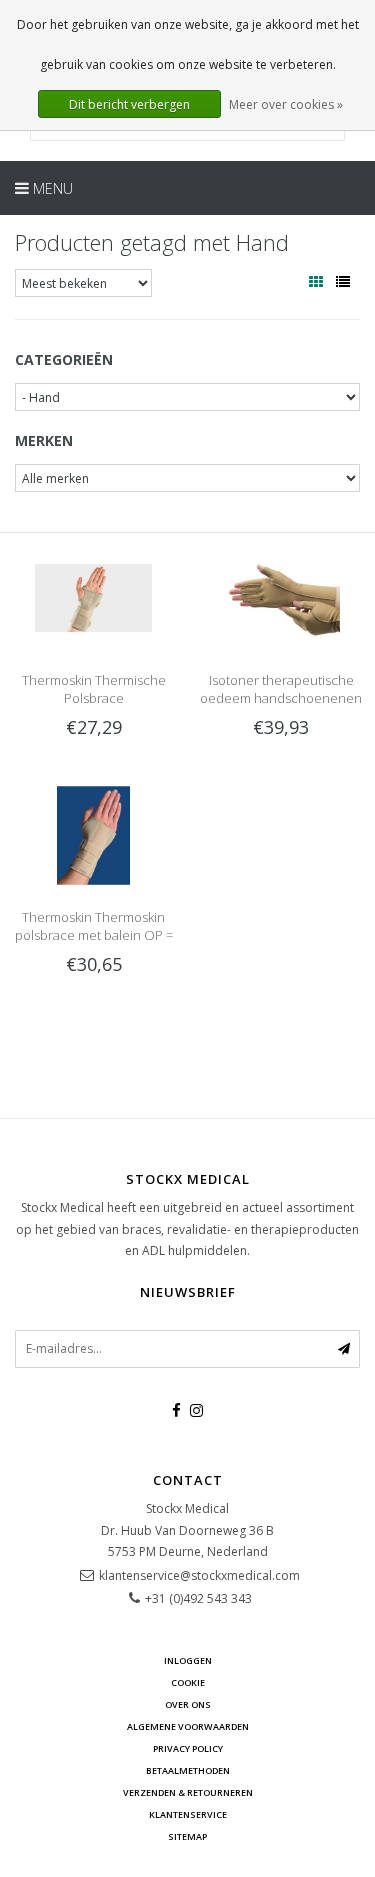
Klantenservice (188, 1814)
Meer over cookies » (286, 104)
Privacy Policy (188, 1748)
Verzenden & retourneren (188, 1792)
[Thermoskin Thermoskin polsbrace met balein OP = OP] (93, 834)
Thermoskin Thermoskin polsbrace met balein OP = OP (94, 935)
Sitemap (187, 1836)
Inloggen (188, 1660)
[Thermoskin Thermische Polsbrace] (93, 596)
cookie (188, 1682)
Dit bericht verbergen (129, 104)
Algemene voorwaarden (188, 1726)
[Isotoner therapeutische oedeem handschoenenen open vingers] (281, 596)
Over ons (188, 1704)
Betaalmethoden (188, 1770)
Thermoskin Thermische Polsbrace (94, 689)
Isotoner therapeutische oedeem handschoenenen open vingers (281, 698)
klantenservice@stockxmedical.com (199, 1575)
